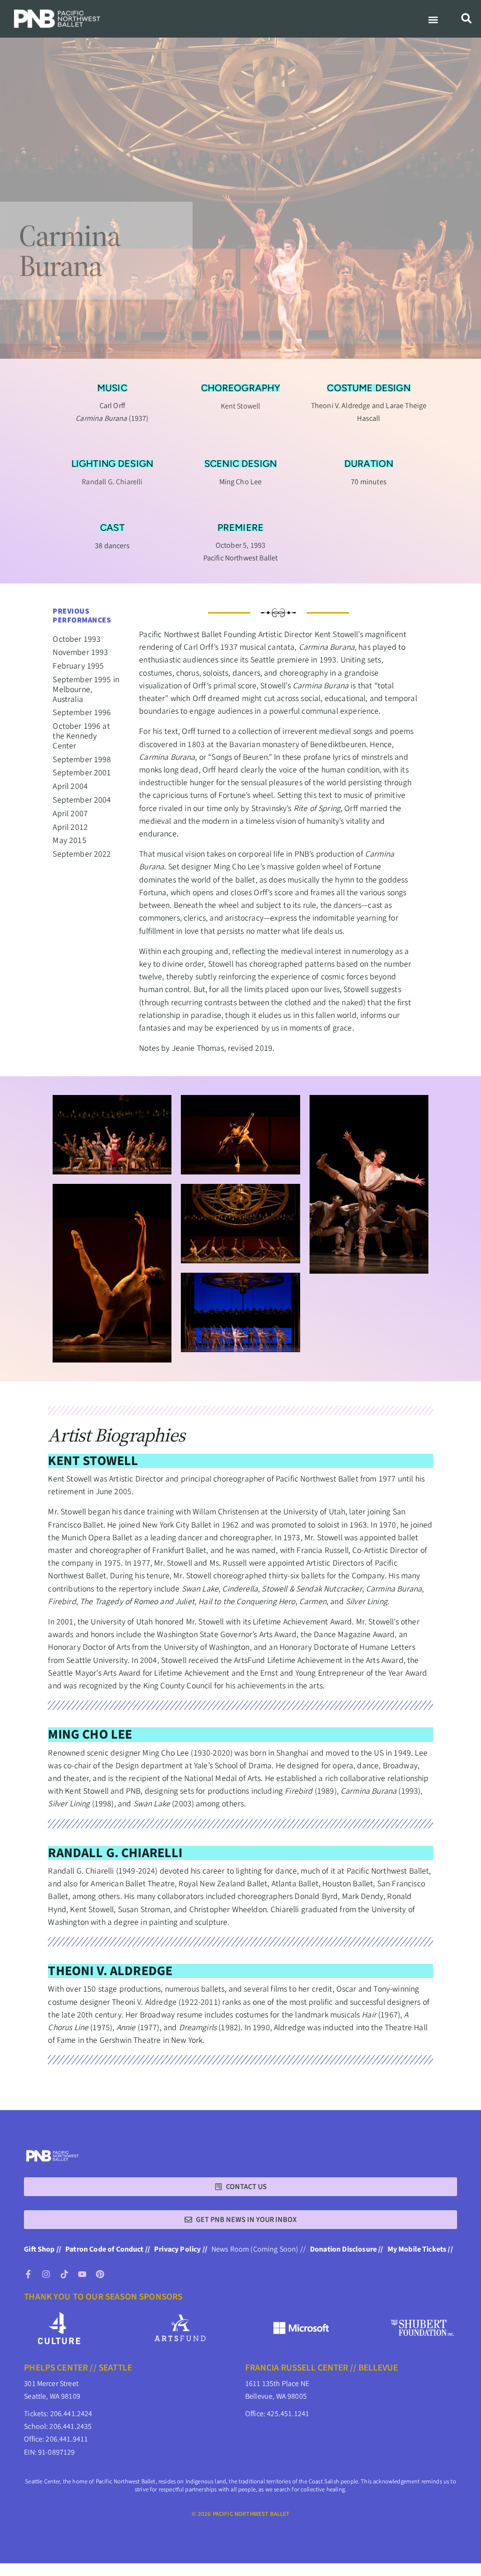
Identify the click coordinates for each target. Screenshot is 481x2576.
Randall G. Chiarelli (115, 1853)
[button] (433, 20)
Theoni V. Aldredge (110, 1971)
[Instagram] (46, 2274)
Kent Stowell (93, 1461)
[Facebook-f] (28, 2274)
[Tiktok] (64, 2274)
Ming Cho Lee (90, 1734)
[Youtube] (82, 2274)
